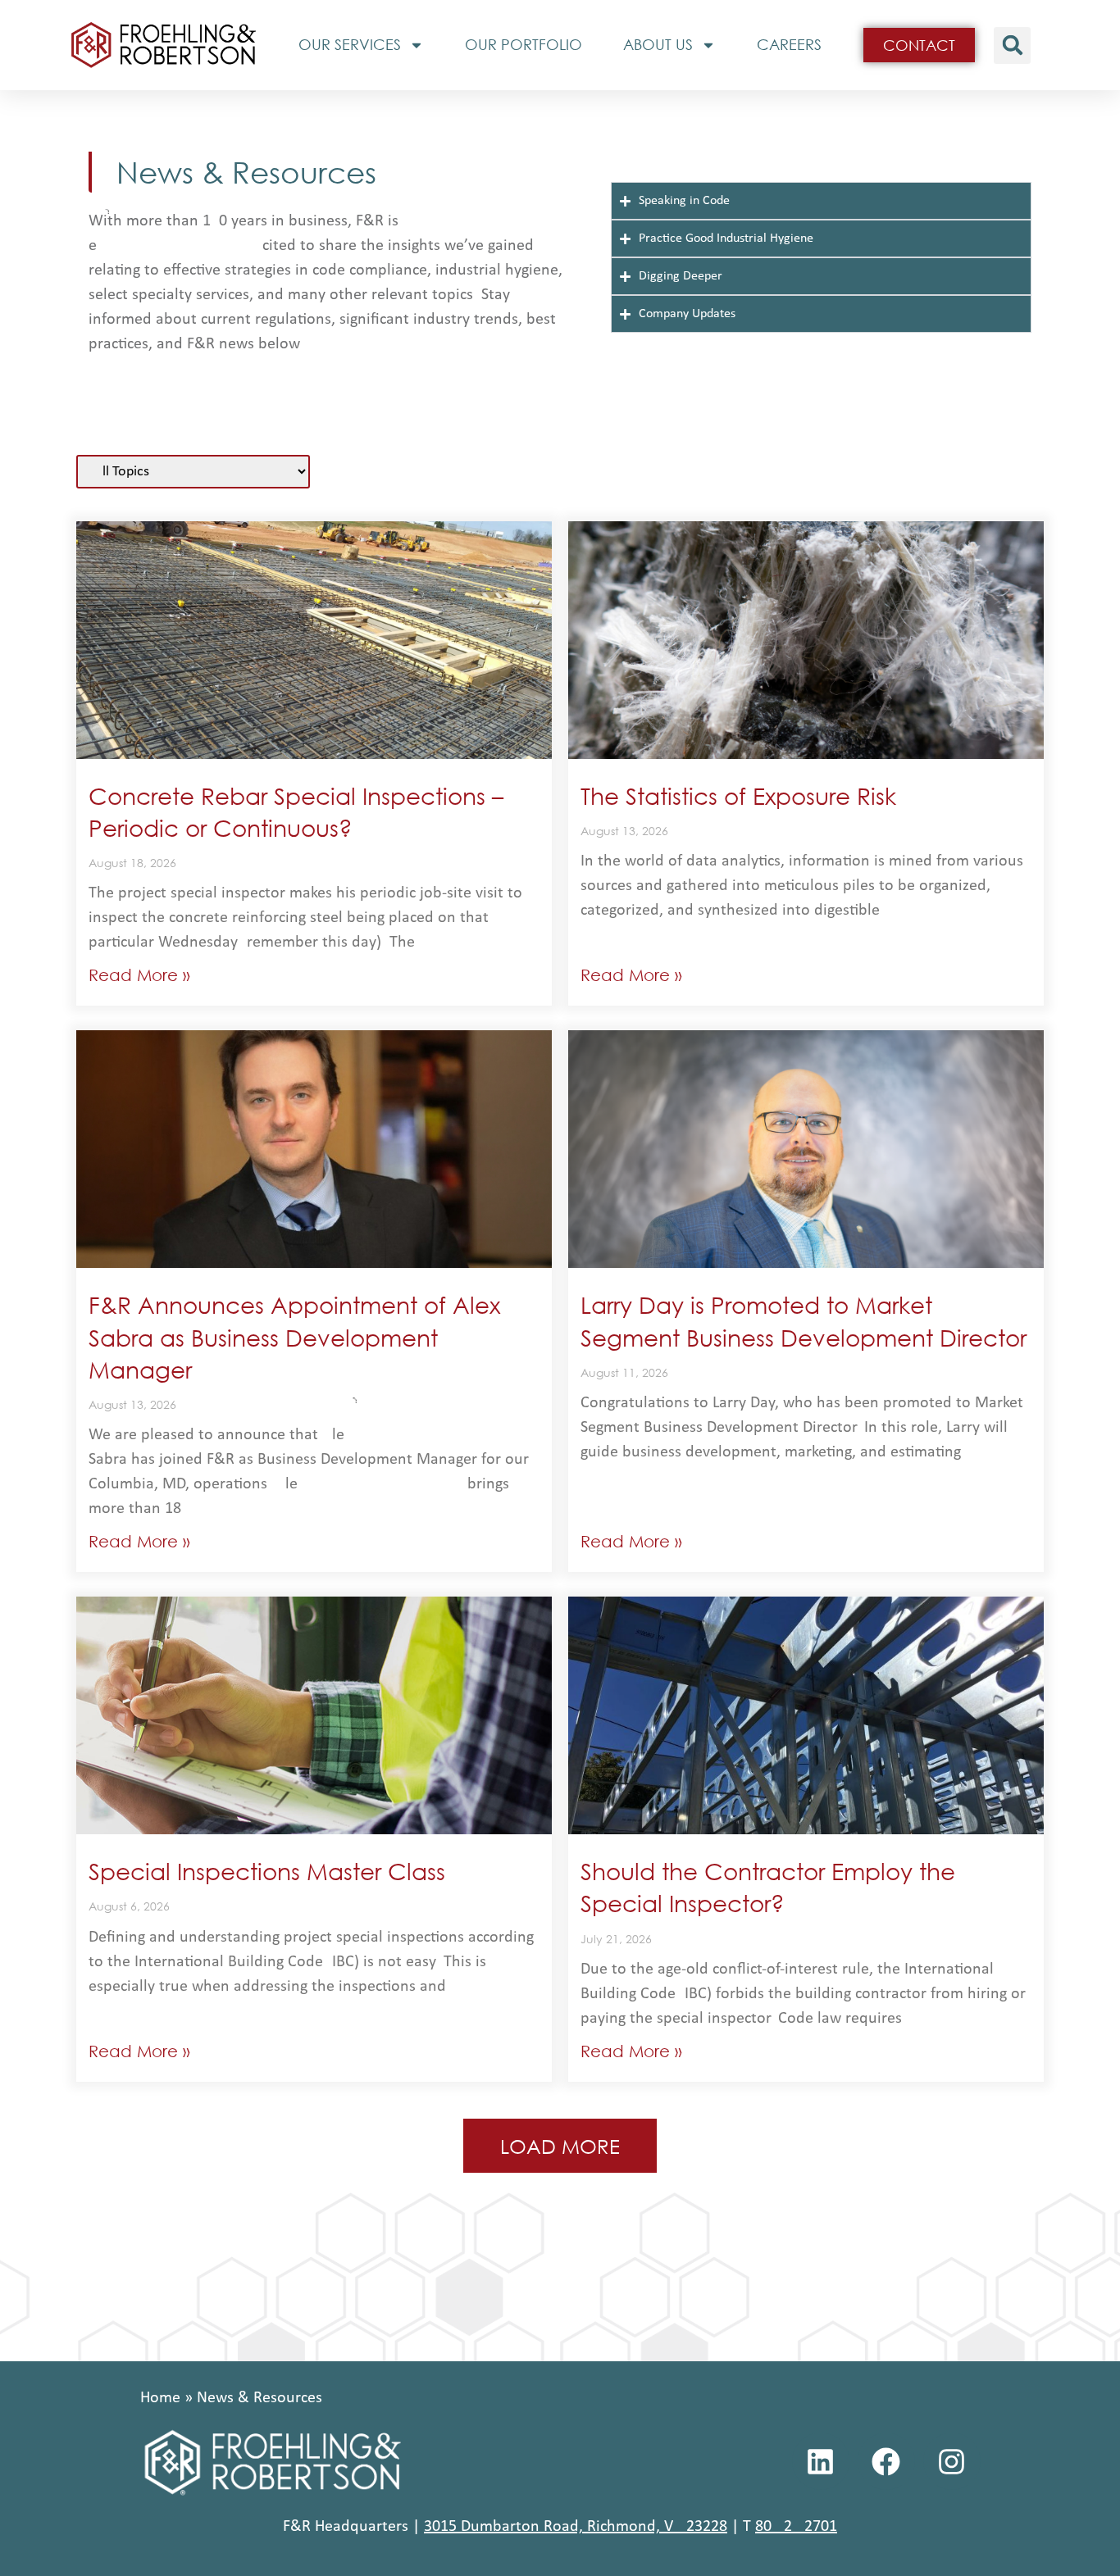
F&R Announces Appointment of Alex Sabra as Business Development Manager (294, 1336)
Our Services (350, 44)
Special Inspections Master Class (267, 1870)
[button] (1012, 45)
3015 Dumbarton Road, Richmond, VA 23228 (576, 2527)
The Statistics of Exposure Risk (738, 795)
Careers (789, 44)
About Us (658, 44)
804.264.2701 (796, 2527)
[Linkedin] (821, 2461)
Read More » (139, 975)
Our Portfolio (524, 44)
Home (160, 2398)
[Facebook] (886, 2461)
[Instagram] (952, 2461)
